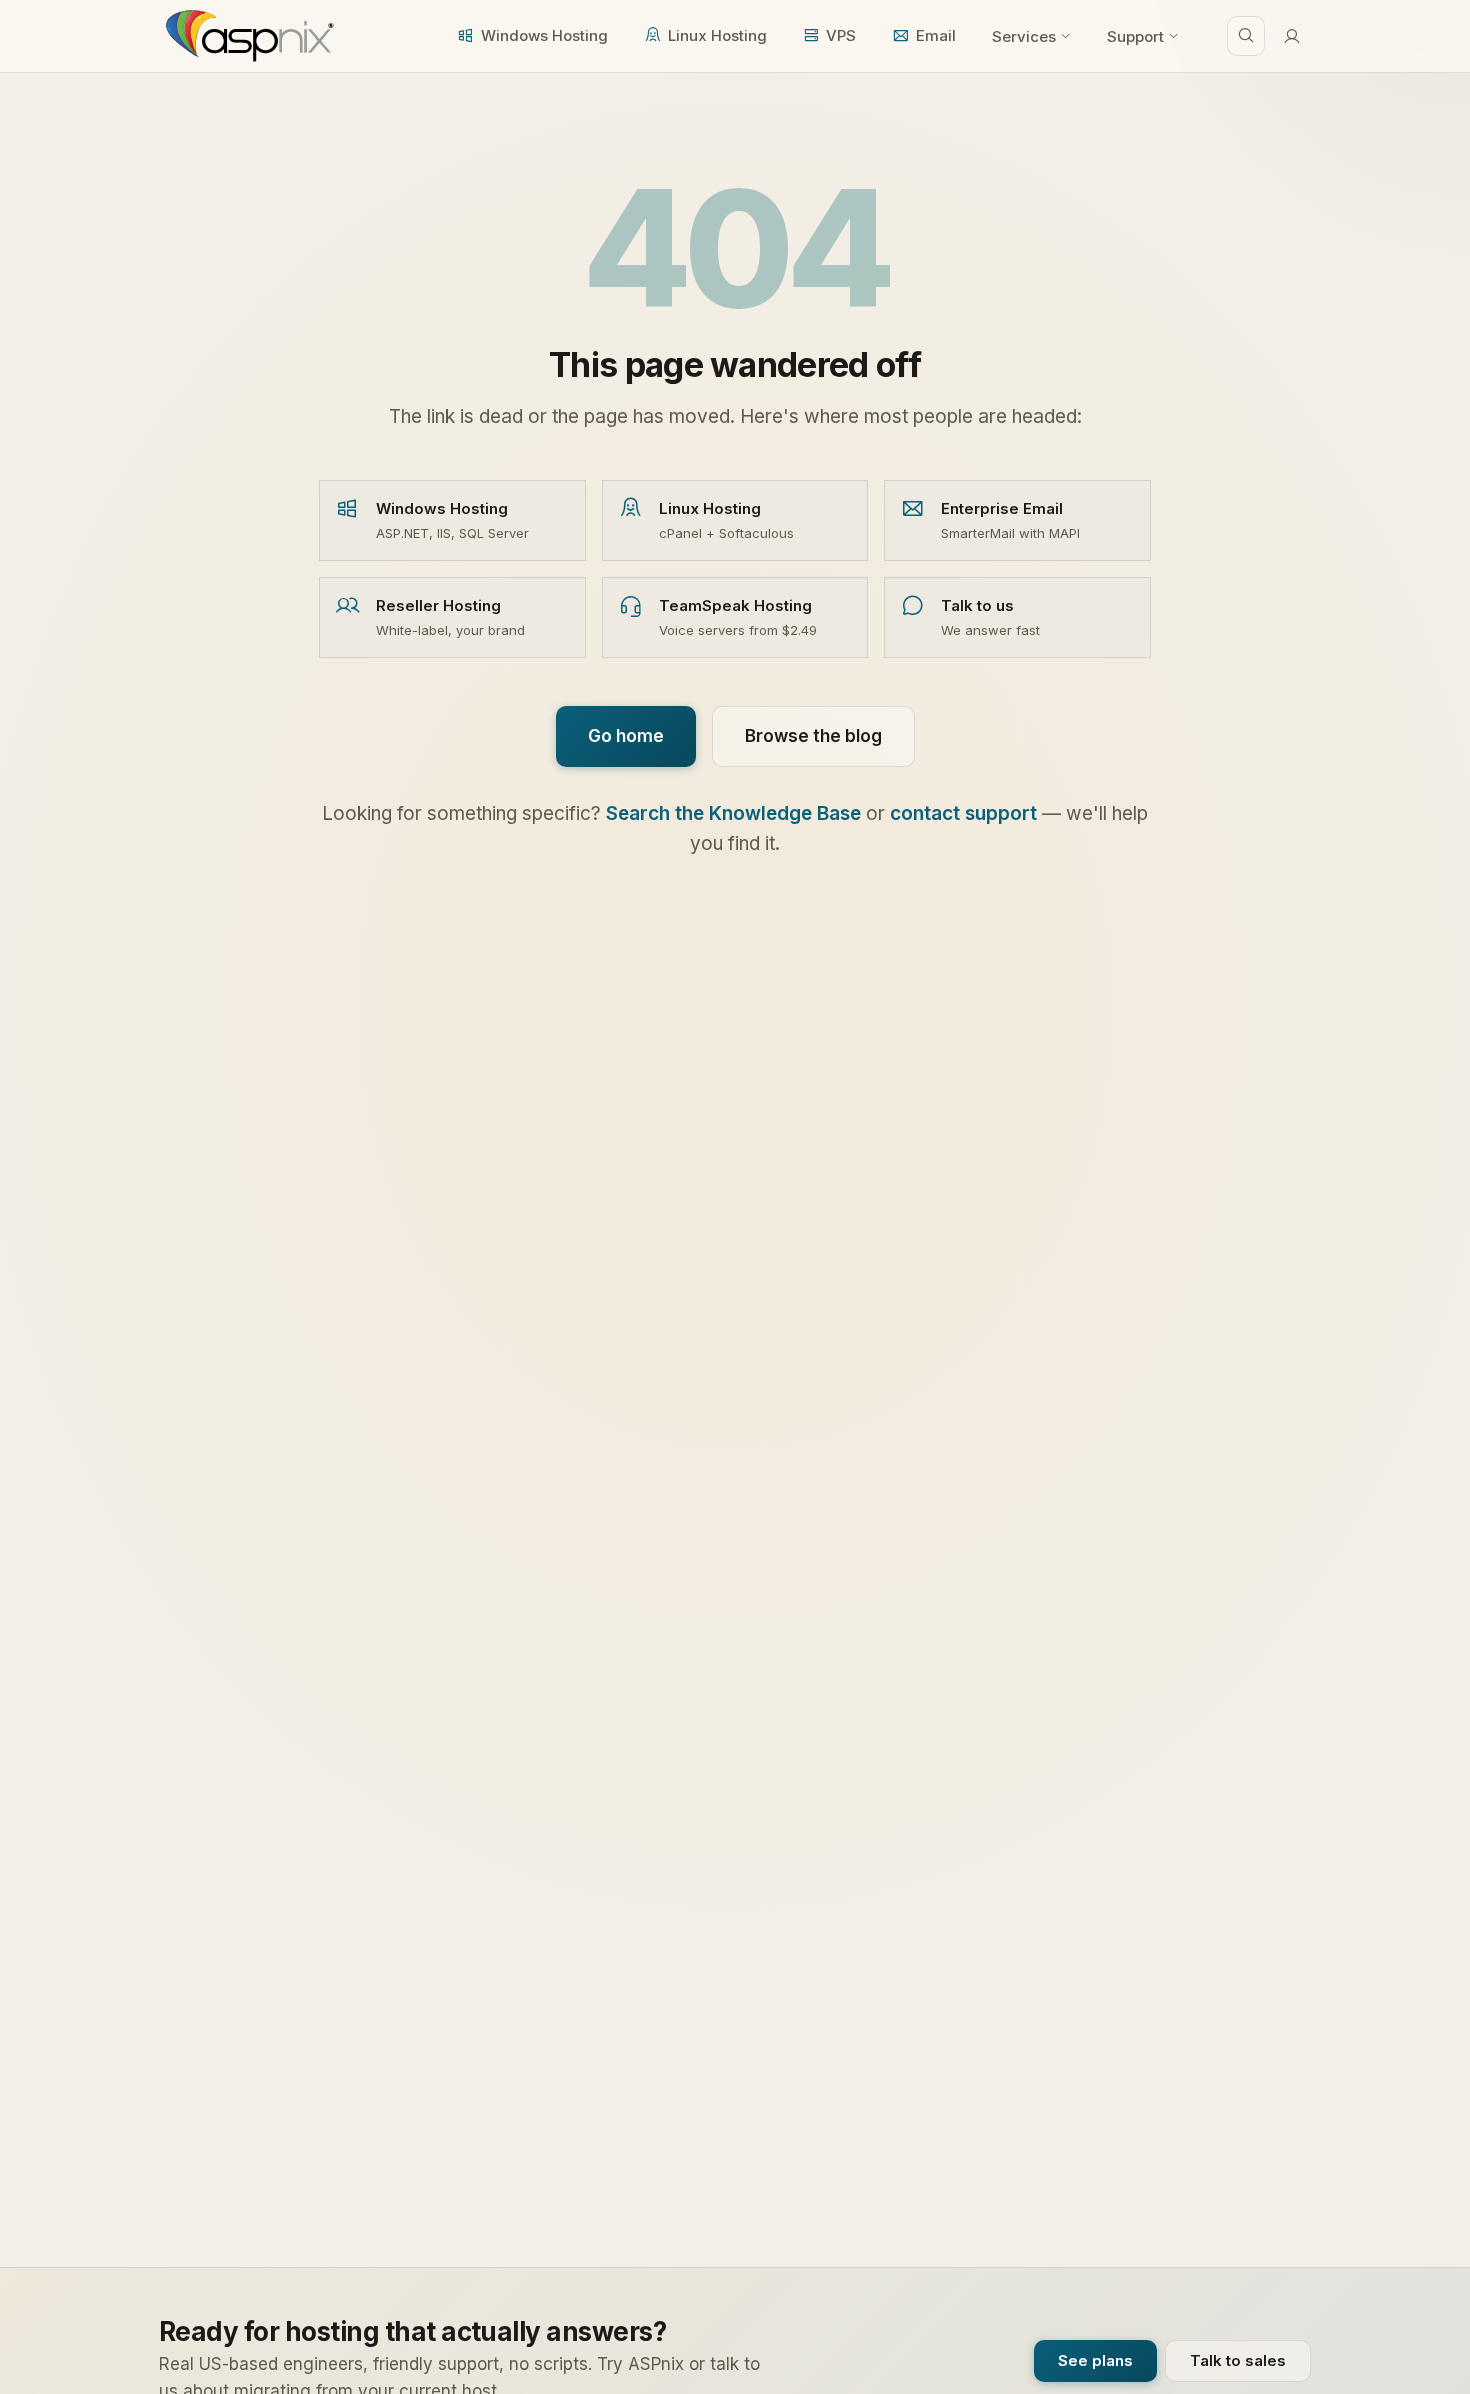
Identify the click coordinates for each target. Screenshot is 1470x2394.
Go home (626, 736)
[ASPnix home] (247, 36)
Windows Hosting (544, 35)
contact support (963, 813)
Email (936, 35)
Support (1135, 36)
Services (1024, 36)
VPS (841, 35)
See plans (1095, 2360)
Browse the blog (813, 736)
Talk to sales (1238, 2360)
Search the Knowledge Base (733, 813)
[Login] (1292, 36)
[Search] (1246, 36)
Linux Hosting (717, 35)
